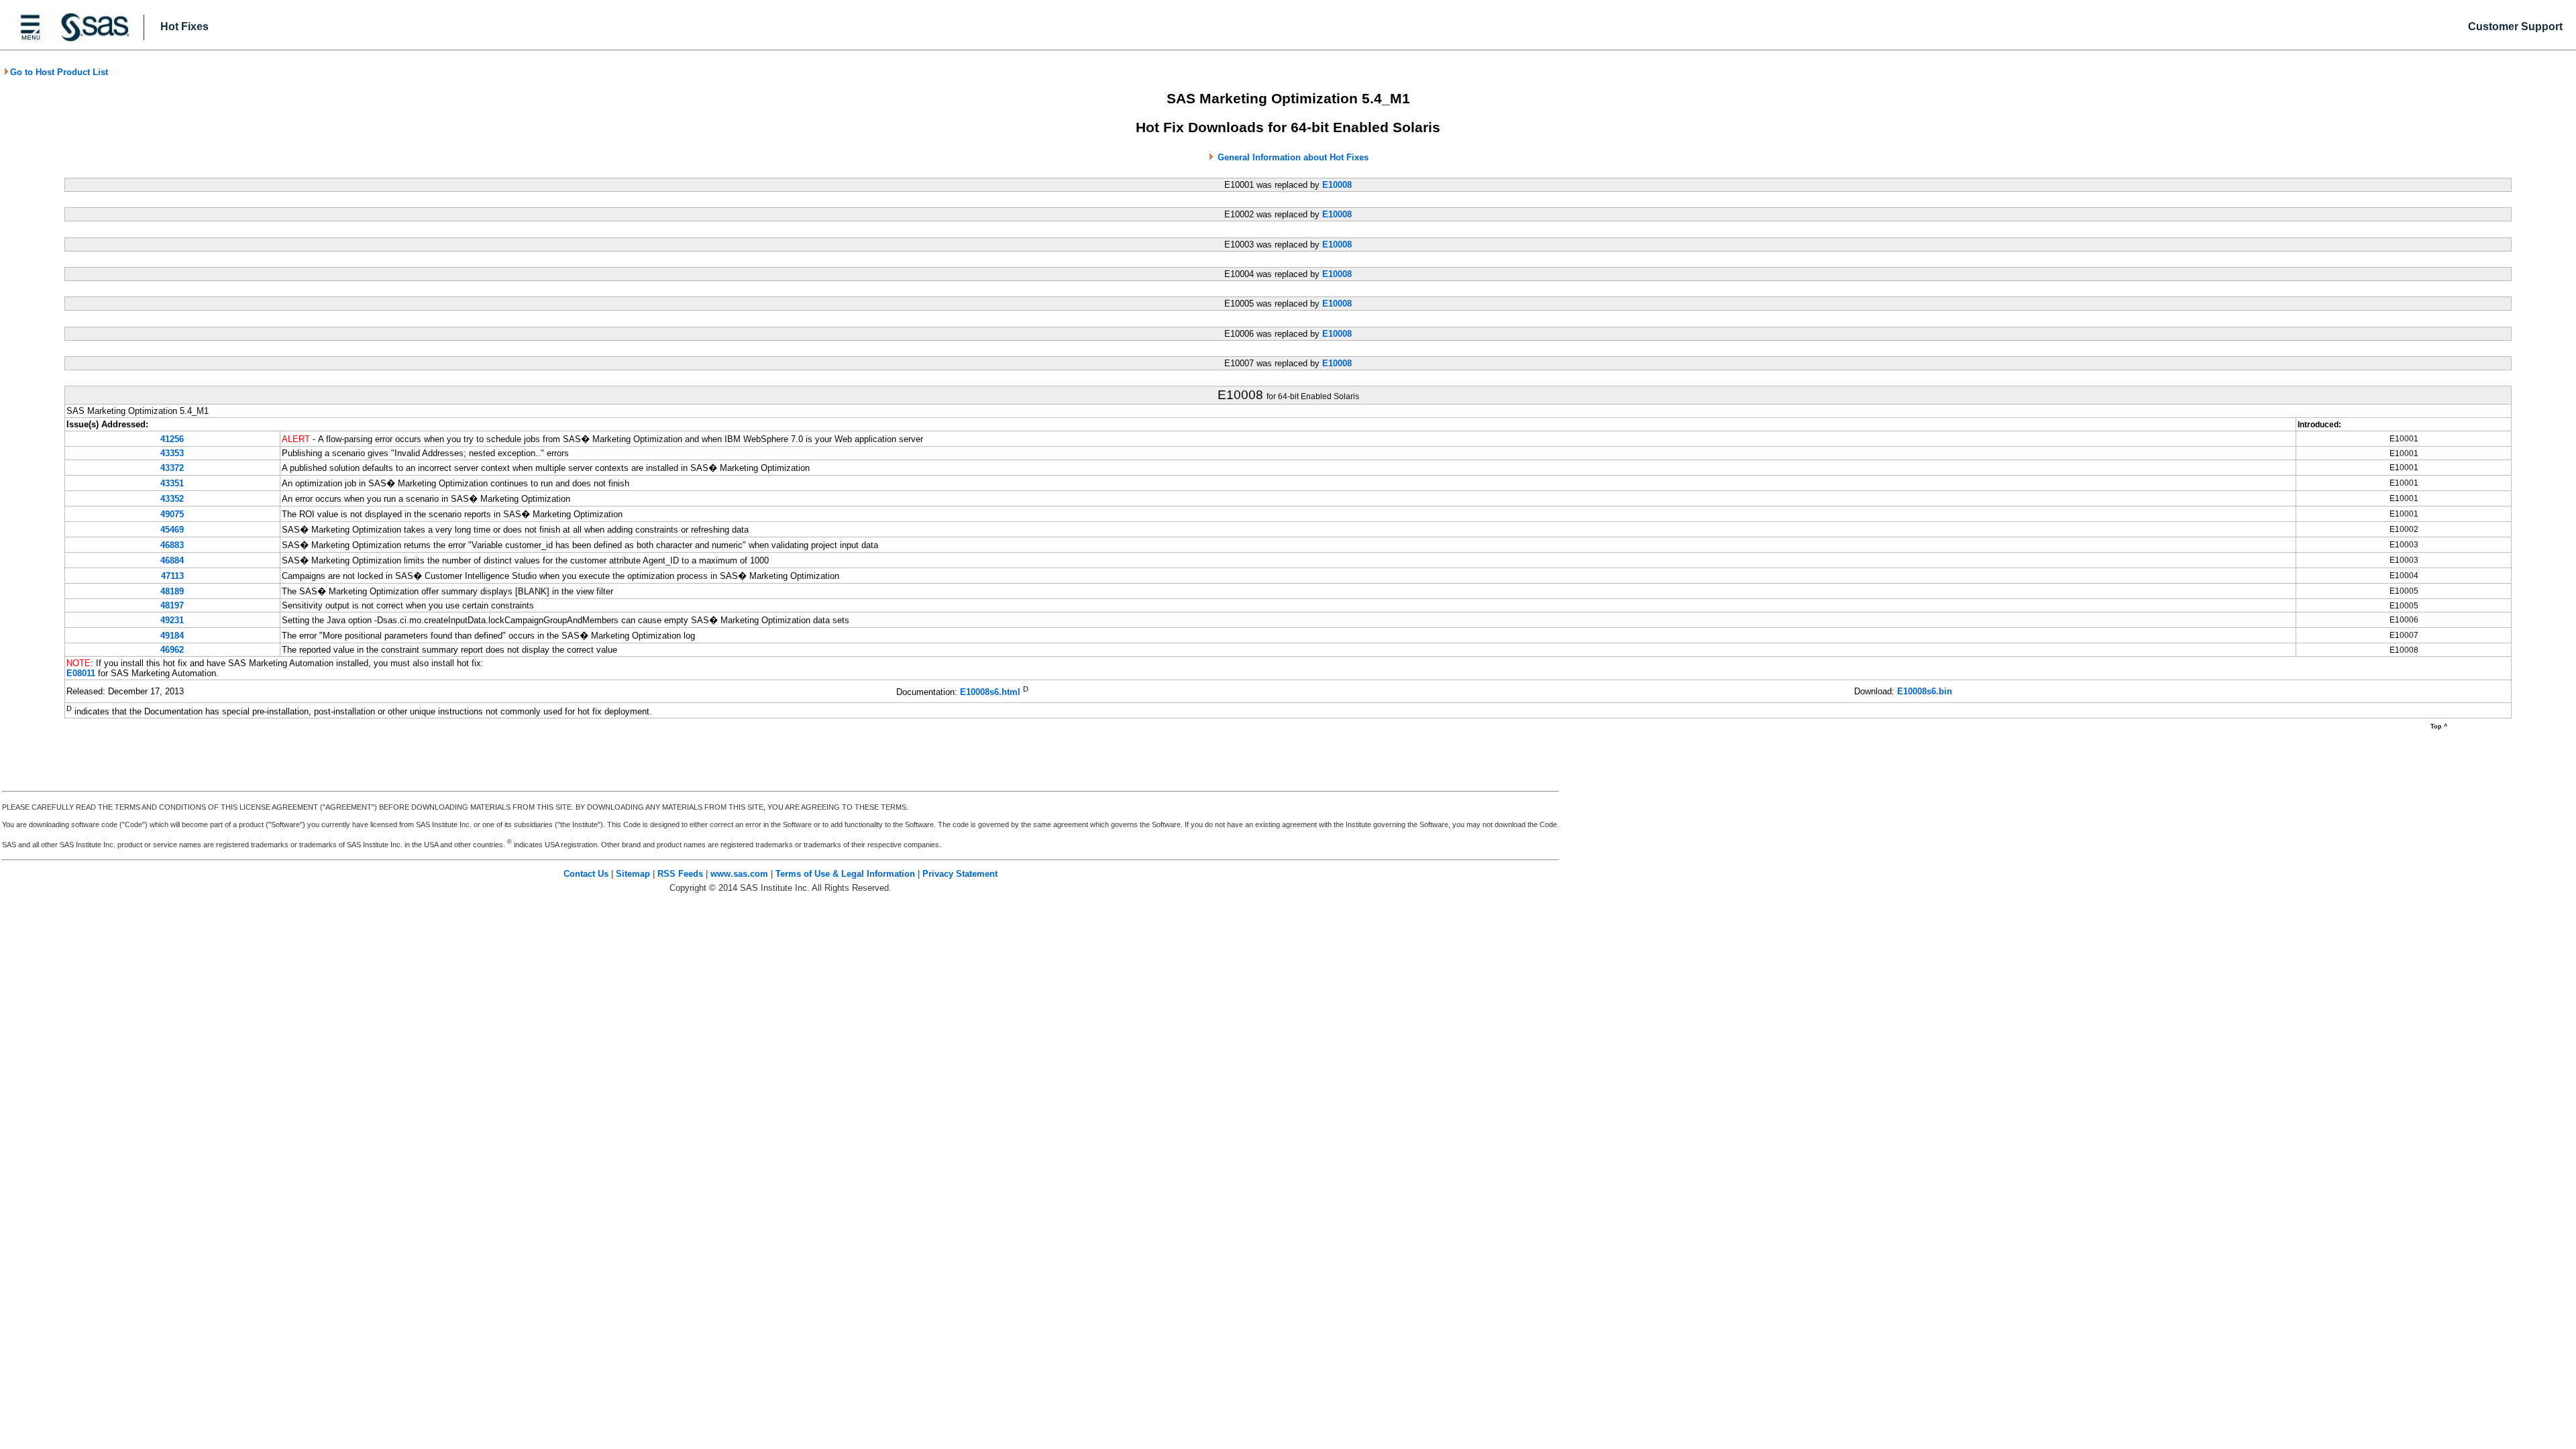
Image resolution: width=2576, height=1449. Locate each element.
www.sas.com (739, 874)
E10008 (1337, 185)
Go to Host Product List (59, 72)
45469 (172, 530)
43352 (172, 499)
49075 (172, 514)
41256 (172, 439)
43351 (172, 483)
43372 (172, 468)
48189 (172, 591)
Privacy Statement (960, 874)
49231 (172, 620)
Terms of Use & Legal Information (845, 874)
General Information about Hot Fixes (1293, 157)
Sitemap (633, 874)
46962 (172, 650)
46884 (172, 560)
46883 (172, 545)
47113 (172, 576)
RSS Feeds (680, 874)
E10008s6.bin (1925, 691)
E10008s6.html (990, 693)
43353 (172, 453)
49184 (172, 636)
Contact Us (586, 874)
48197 (172, 605)
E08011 (81, 673)
